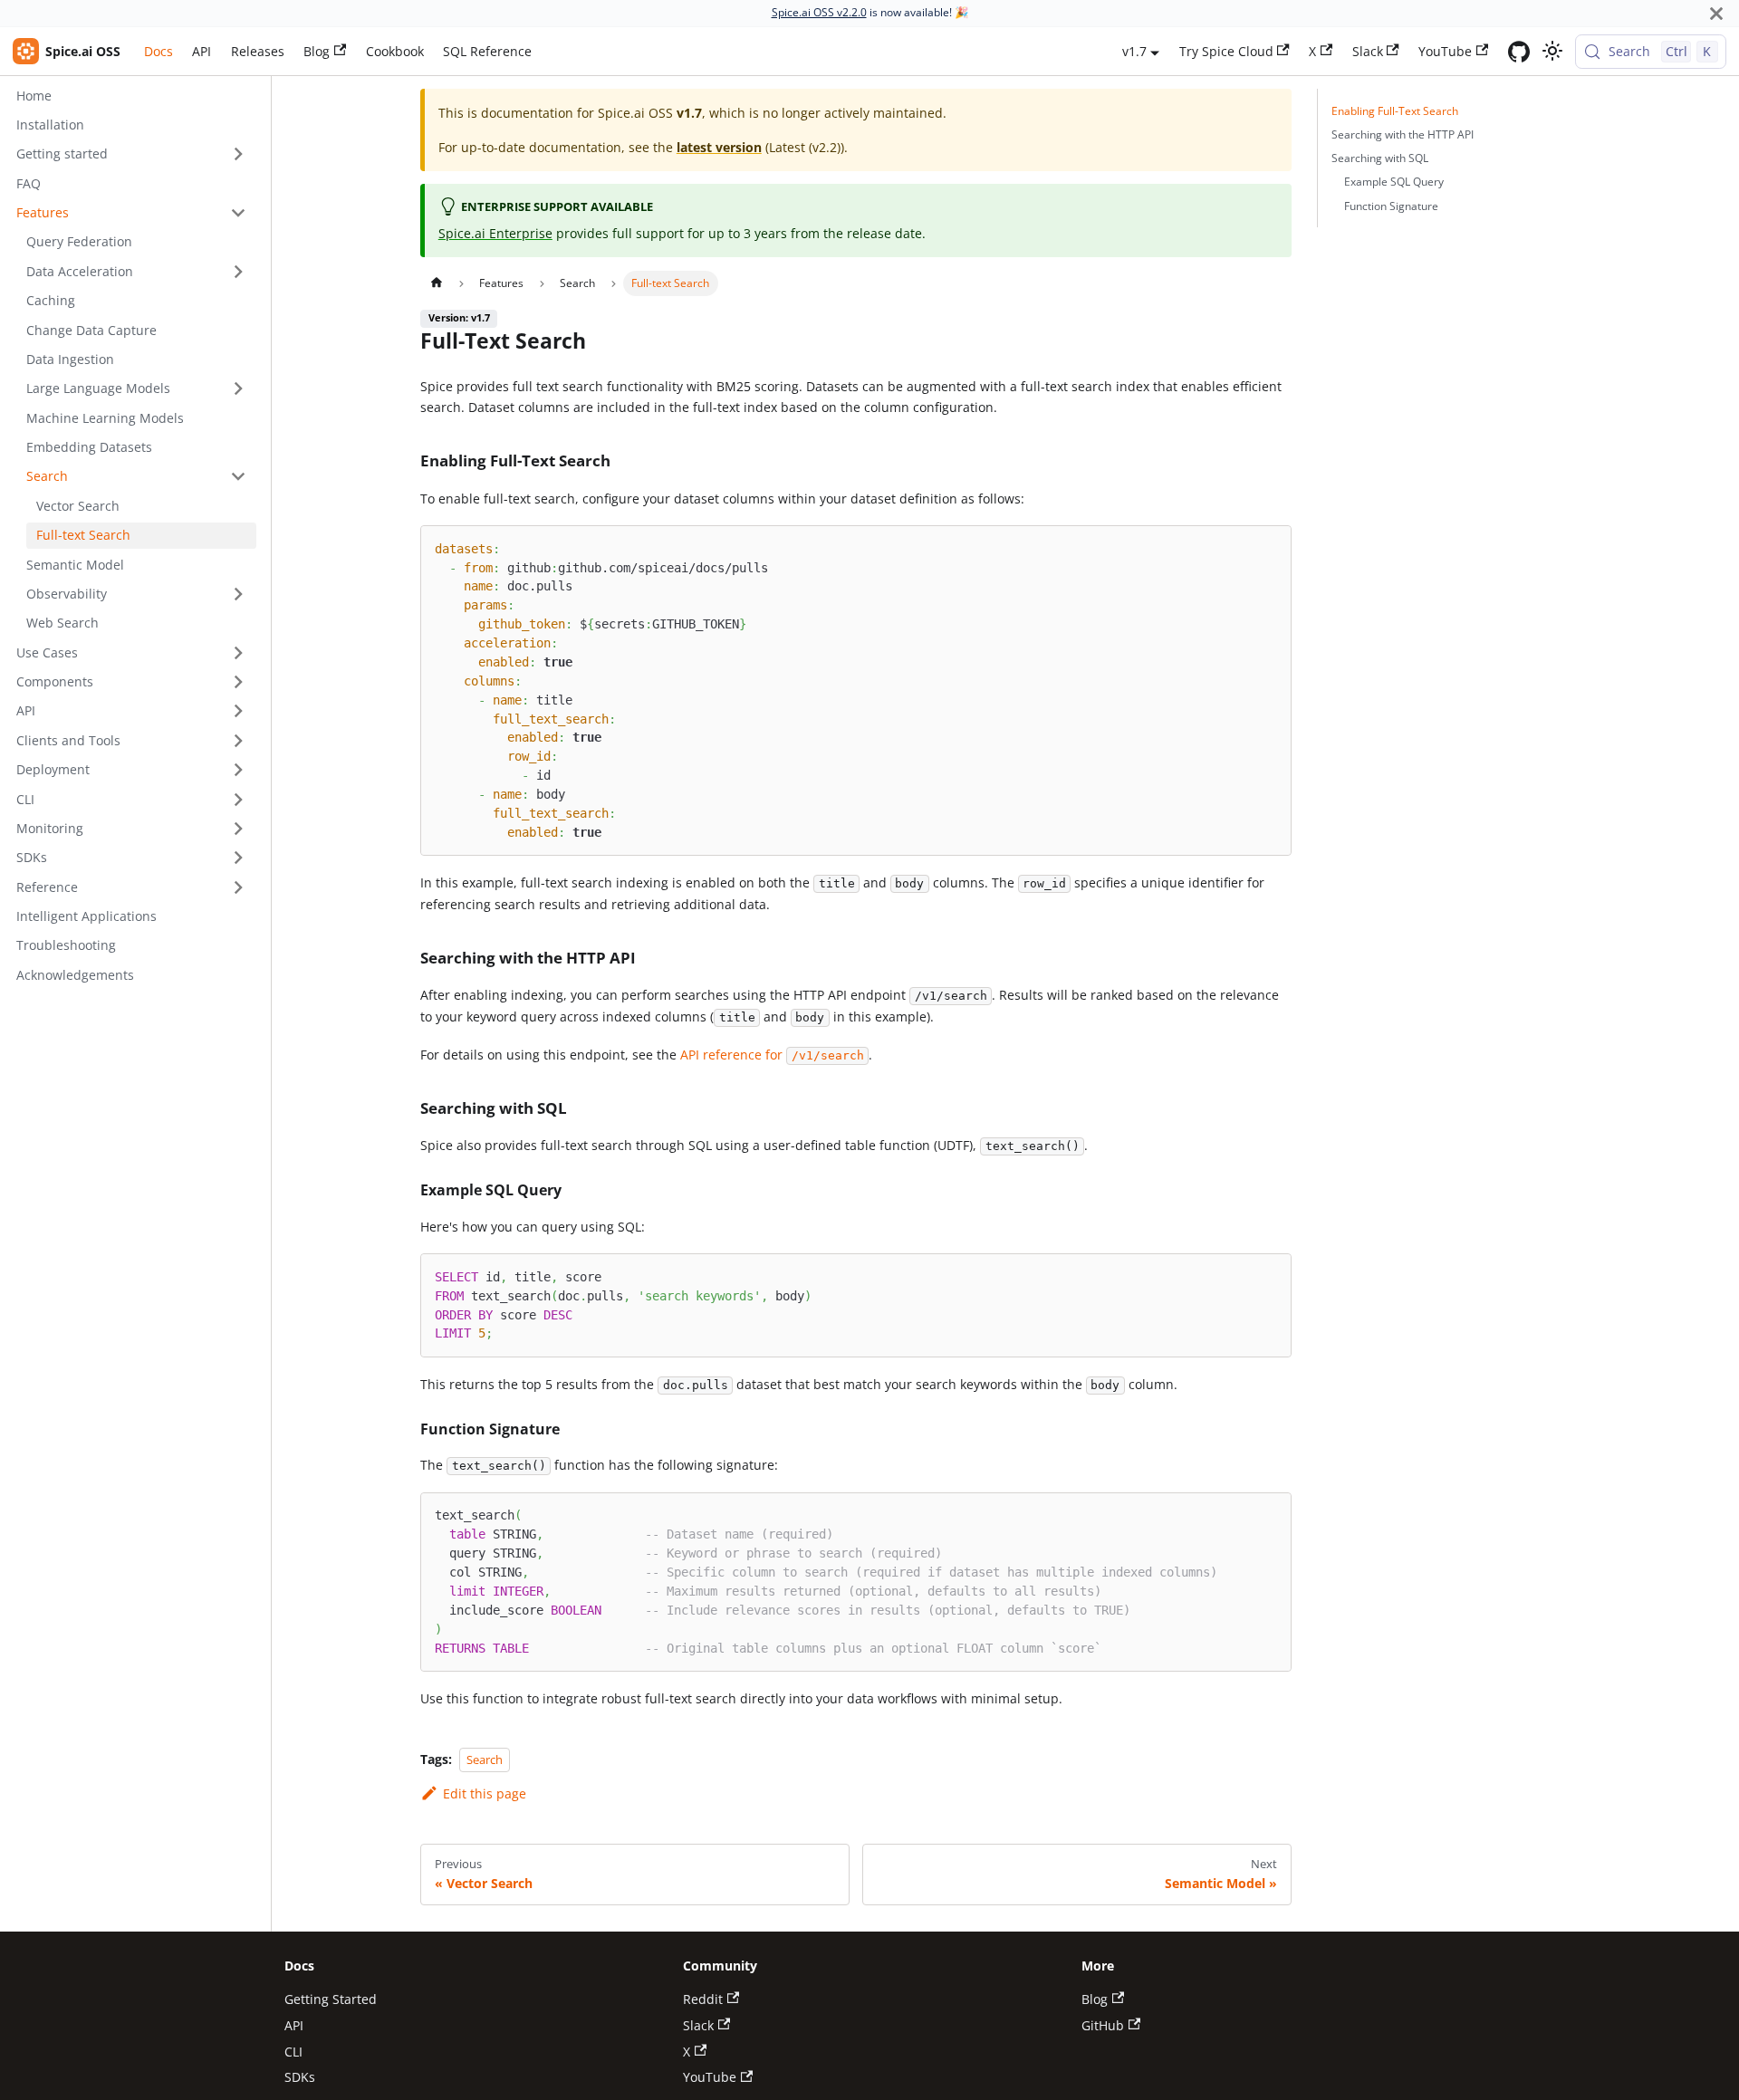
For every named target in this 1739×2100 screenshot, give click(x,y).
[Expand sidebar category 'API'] (238, 711)
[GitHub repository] (1519, 51)
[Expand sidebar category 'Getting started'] (238, 154)
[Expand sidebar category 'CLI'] (238, 799)
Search (485, 1760)
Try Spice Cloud (1226, 51)
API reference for (772, 1055)
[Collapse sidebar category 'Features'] (238, 213)
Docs (159, 51)
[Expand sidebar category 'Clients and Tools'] (238, 740)
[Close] (1716, 13)
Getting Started (331, 1999)
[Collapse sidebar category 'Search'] (238, 477)
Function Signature (1391, 206)
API (202, 51)
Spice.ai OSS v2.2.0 (819, 12)
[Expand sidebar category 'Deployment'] (238, 770)
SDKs (300, 2077)
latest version (719, 147)
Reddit (703, 1999)
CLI (293, 2052)
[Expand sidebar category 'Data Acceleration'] (238, 271)
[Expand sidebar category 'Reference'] (238, 887)
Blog (317, 51)
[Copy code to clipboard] (1271, 546)
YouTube (1445, 51)
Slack (1368, 51)
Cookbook (395, 51)
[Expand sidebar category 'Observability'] (238, 595)
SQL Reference (487, 51)
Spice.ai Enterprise (495, 233)
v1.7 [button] (1134, 51)
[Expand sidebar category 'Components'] (238, 682)
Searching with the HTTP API (1403, 134)
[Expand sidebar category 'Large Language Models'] (238, 389)
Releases (258, 51)
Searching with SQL (1380, 158)
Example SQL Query (1394, 182)
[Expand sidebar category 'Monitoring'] (238, 829)
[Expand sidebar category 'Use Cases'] (238, 652)
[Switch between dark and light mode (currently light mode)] (1552, 51)
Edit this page (484, 1793)
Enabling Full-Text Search (1395, 111)
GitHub (1103, 2025)
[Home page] (436, 283)
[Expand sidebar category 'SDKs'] (238, 858)
